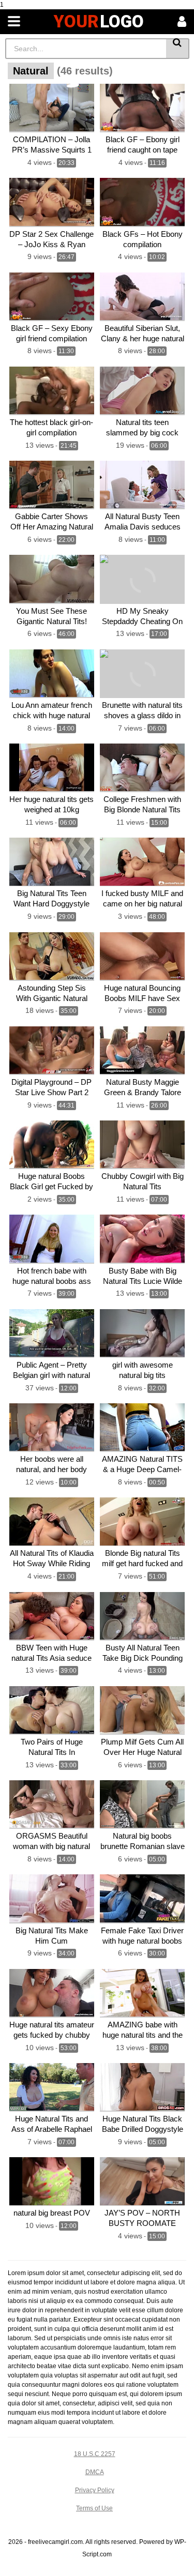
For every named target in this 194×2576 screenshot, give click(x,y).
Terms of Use (94, 2508)
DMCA (95, 2472)
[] (178, 49)
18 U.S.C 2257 (95, 2454)
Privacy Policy (95, 2490)
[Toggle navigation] (14, 22)
